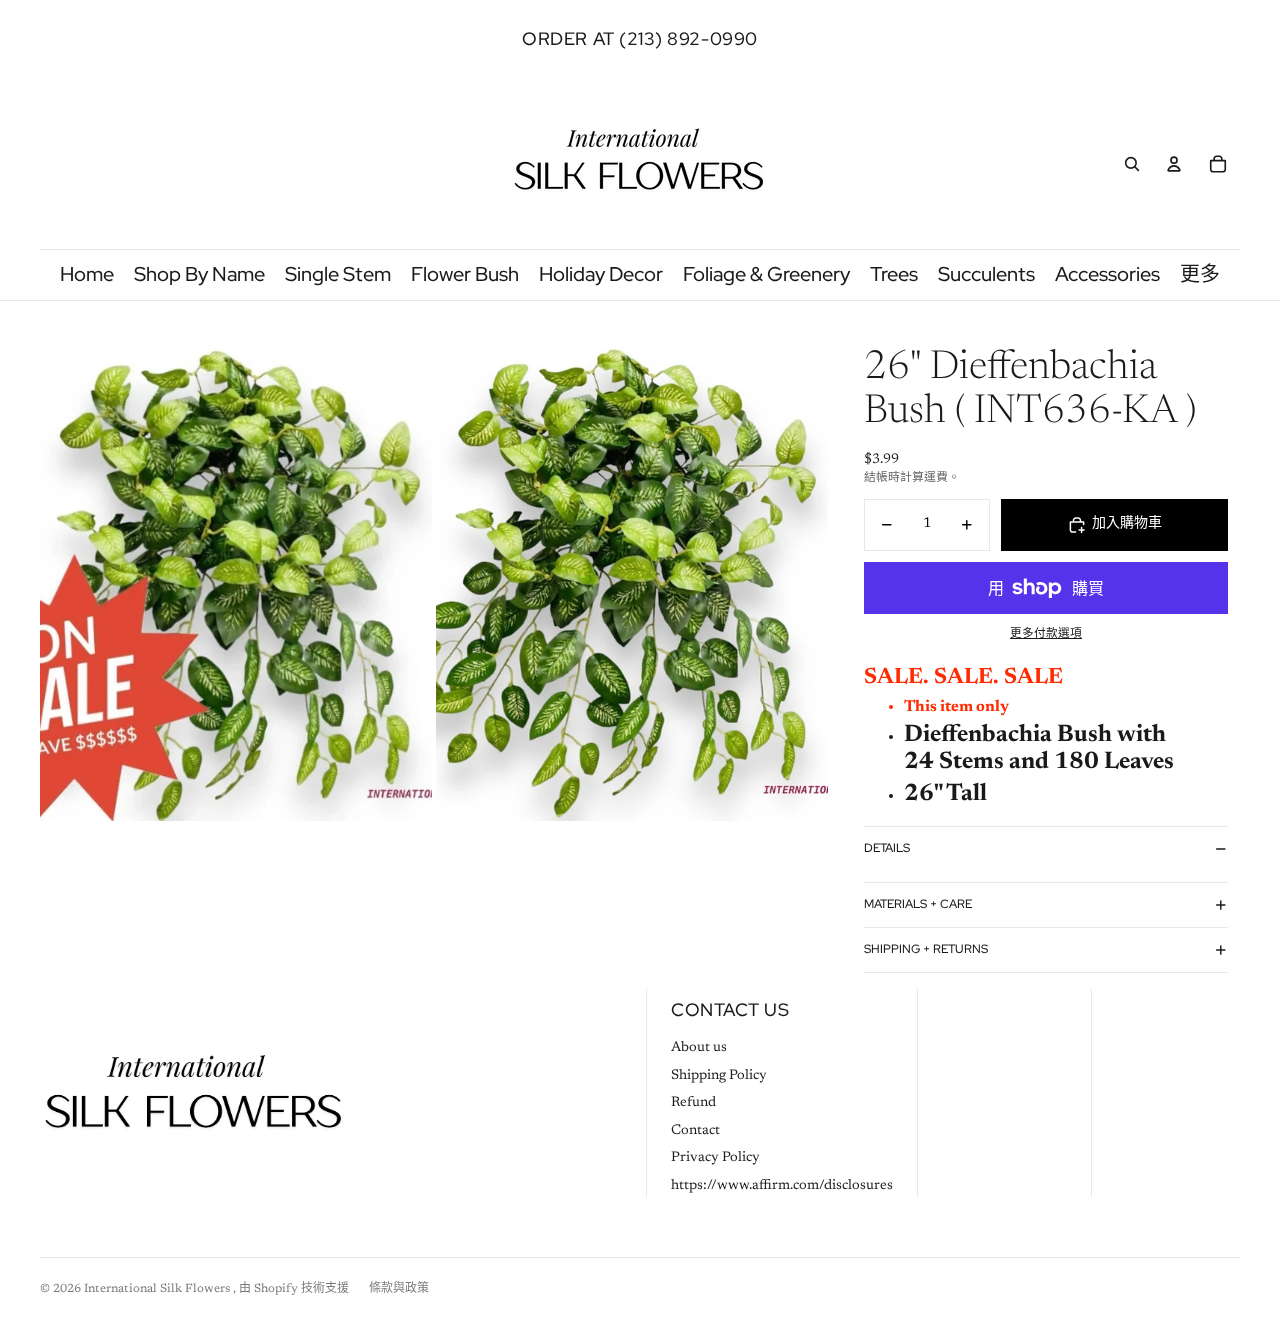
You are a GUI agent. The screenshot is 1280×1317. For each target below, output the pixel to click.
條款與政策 (399, 1289)
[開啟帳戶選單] (1174, 164)
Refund (693, 1103)
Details (887, 848)
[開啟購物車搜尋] (1132, 164)
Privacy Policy (715, 1158)
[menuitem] (1200, 274)
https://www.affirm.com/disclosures (782, 1186)
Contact (695, 1131)
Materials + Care (918, 904)
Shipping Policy (719, 1076)
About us (699, 1048)
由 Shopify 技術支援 (294, 1289)
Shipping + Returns (926, 949)
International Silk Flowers (158, 1289)
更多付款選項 (1046, 634)
